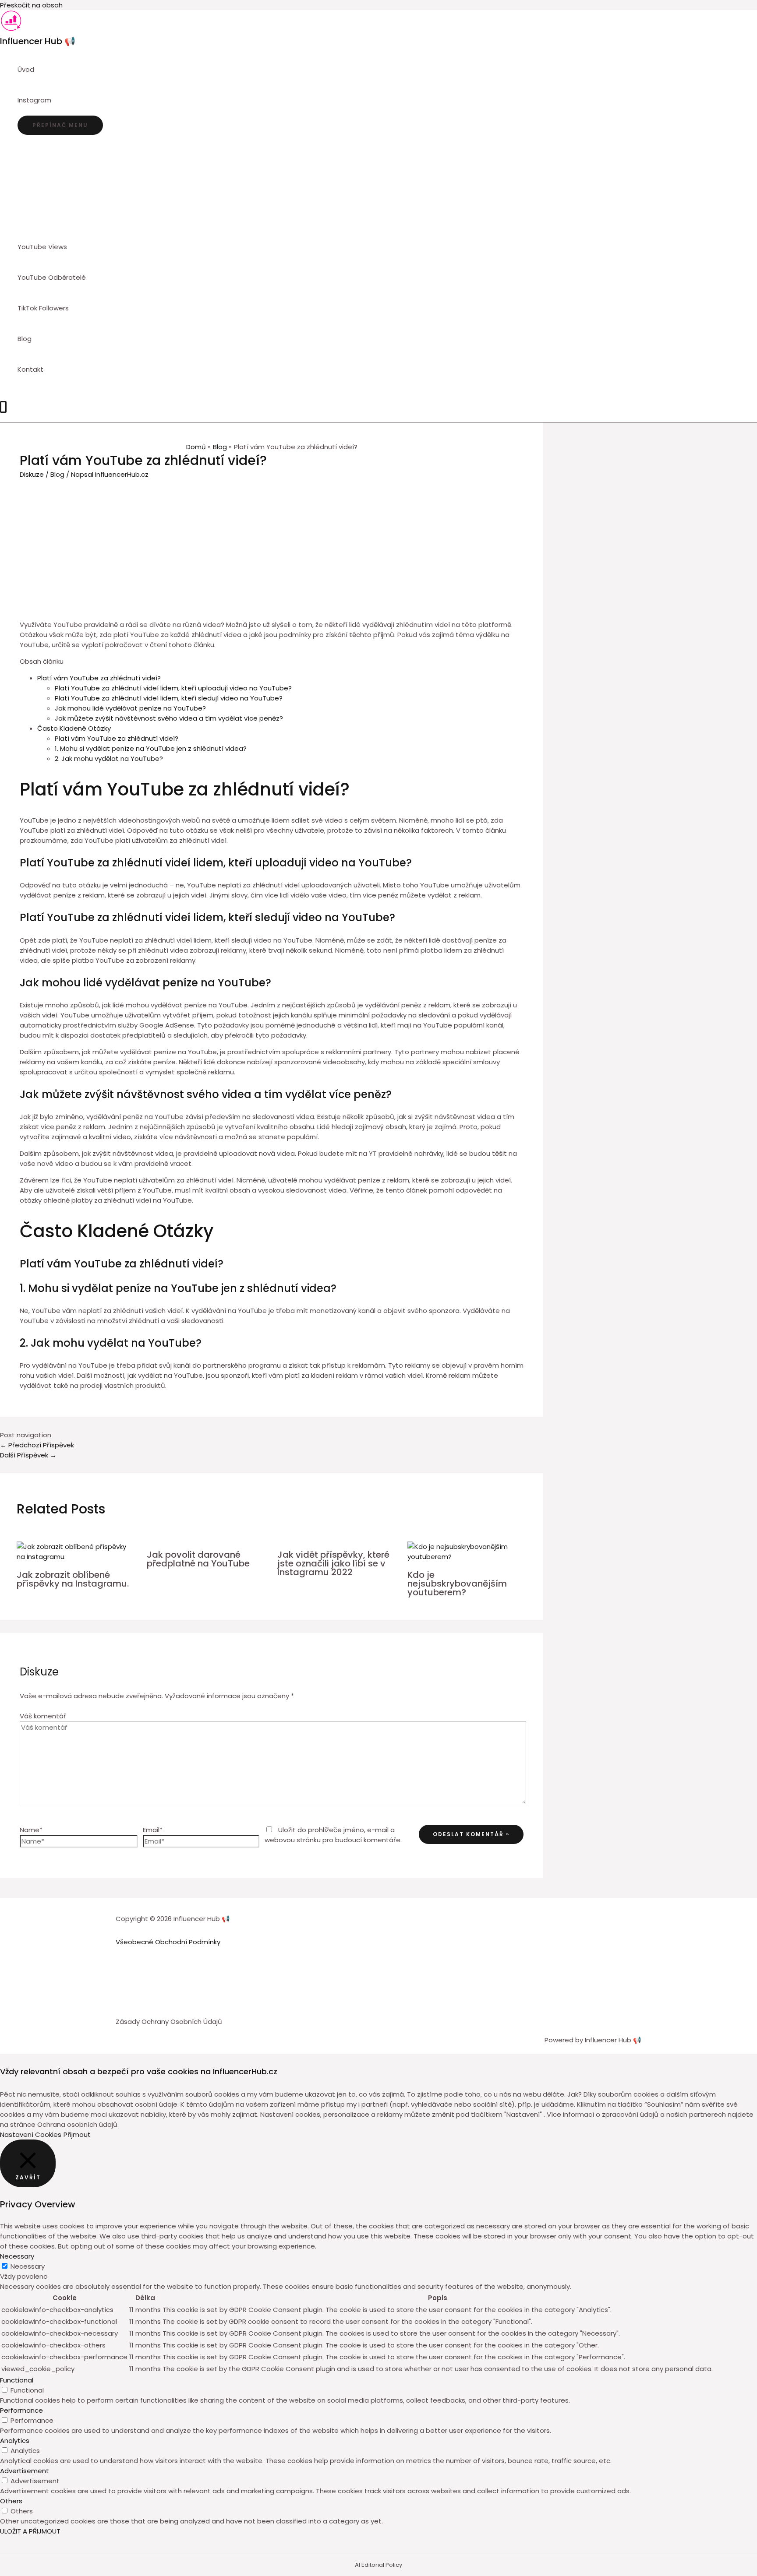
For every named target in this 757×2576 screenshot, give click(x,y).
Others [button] (11, 2501)
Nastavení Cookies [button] (31, 2134)
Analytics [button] (15, 2441)
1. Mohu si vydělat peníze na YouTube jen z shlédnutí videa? (151, 748)
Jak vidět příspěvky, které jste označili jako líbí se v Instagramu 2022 (333, 1563)
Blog (57, 474)
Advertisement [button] (25, 2471)
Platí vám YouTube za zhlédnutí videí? (99, 678)
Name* (31, 1830)
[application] (55, 100)
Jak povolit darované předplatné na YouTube (198, 1559)
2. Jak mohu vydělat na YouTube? (109, 758)
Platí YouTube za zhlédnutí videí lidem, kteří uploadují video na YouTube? (173, 688)
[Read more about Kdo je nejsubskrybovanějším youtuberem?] (467, 1557)
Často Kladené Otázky (74, 728)
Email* (153, 1830)
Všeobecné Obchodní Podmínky (168, 1942)
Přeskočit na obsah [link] (31, 5)
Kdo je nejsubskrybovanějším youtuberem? (457, 1584)
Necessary (28, 2266)
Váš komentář (43, 1716)
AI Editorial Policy (378, 2565)
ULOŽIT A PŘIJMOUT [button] (30, 2531)
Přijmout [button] (77, 2134)
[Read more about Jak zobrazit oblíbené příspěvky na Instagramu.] (76, 1557)
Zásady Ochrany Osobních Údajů (169, 2022)
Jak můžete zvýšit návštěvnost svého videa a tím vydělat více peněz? (169, 718)
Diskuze (32, 474)
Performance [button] (21, 2410)
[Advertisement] (272, 545)
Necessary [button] (17, 2256)
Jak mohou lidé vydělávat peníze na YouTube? (130, 708)
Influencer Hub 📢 (38, 41)
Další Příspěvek (28, 1455)
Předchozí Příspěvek (37, 1445)
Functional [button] (17, 2380)
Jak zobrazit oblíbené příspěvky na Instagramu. (73, 1579)
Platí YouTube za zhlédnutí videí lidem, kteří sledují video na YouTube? (169, 698)
